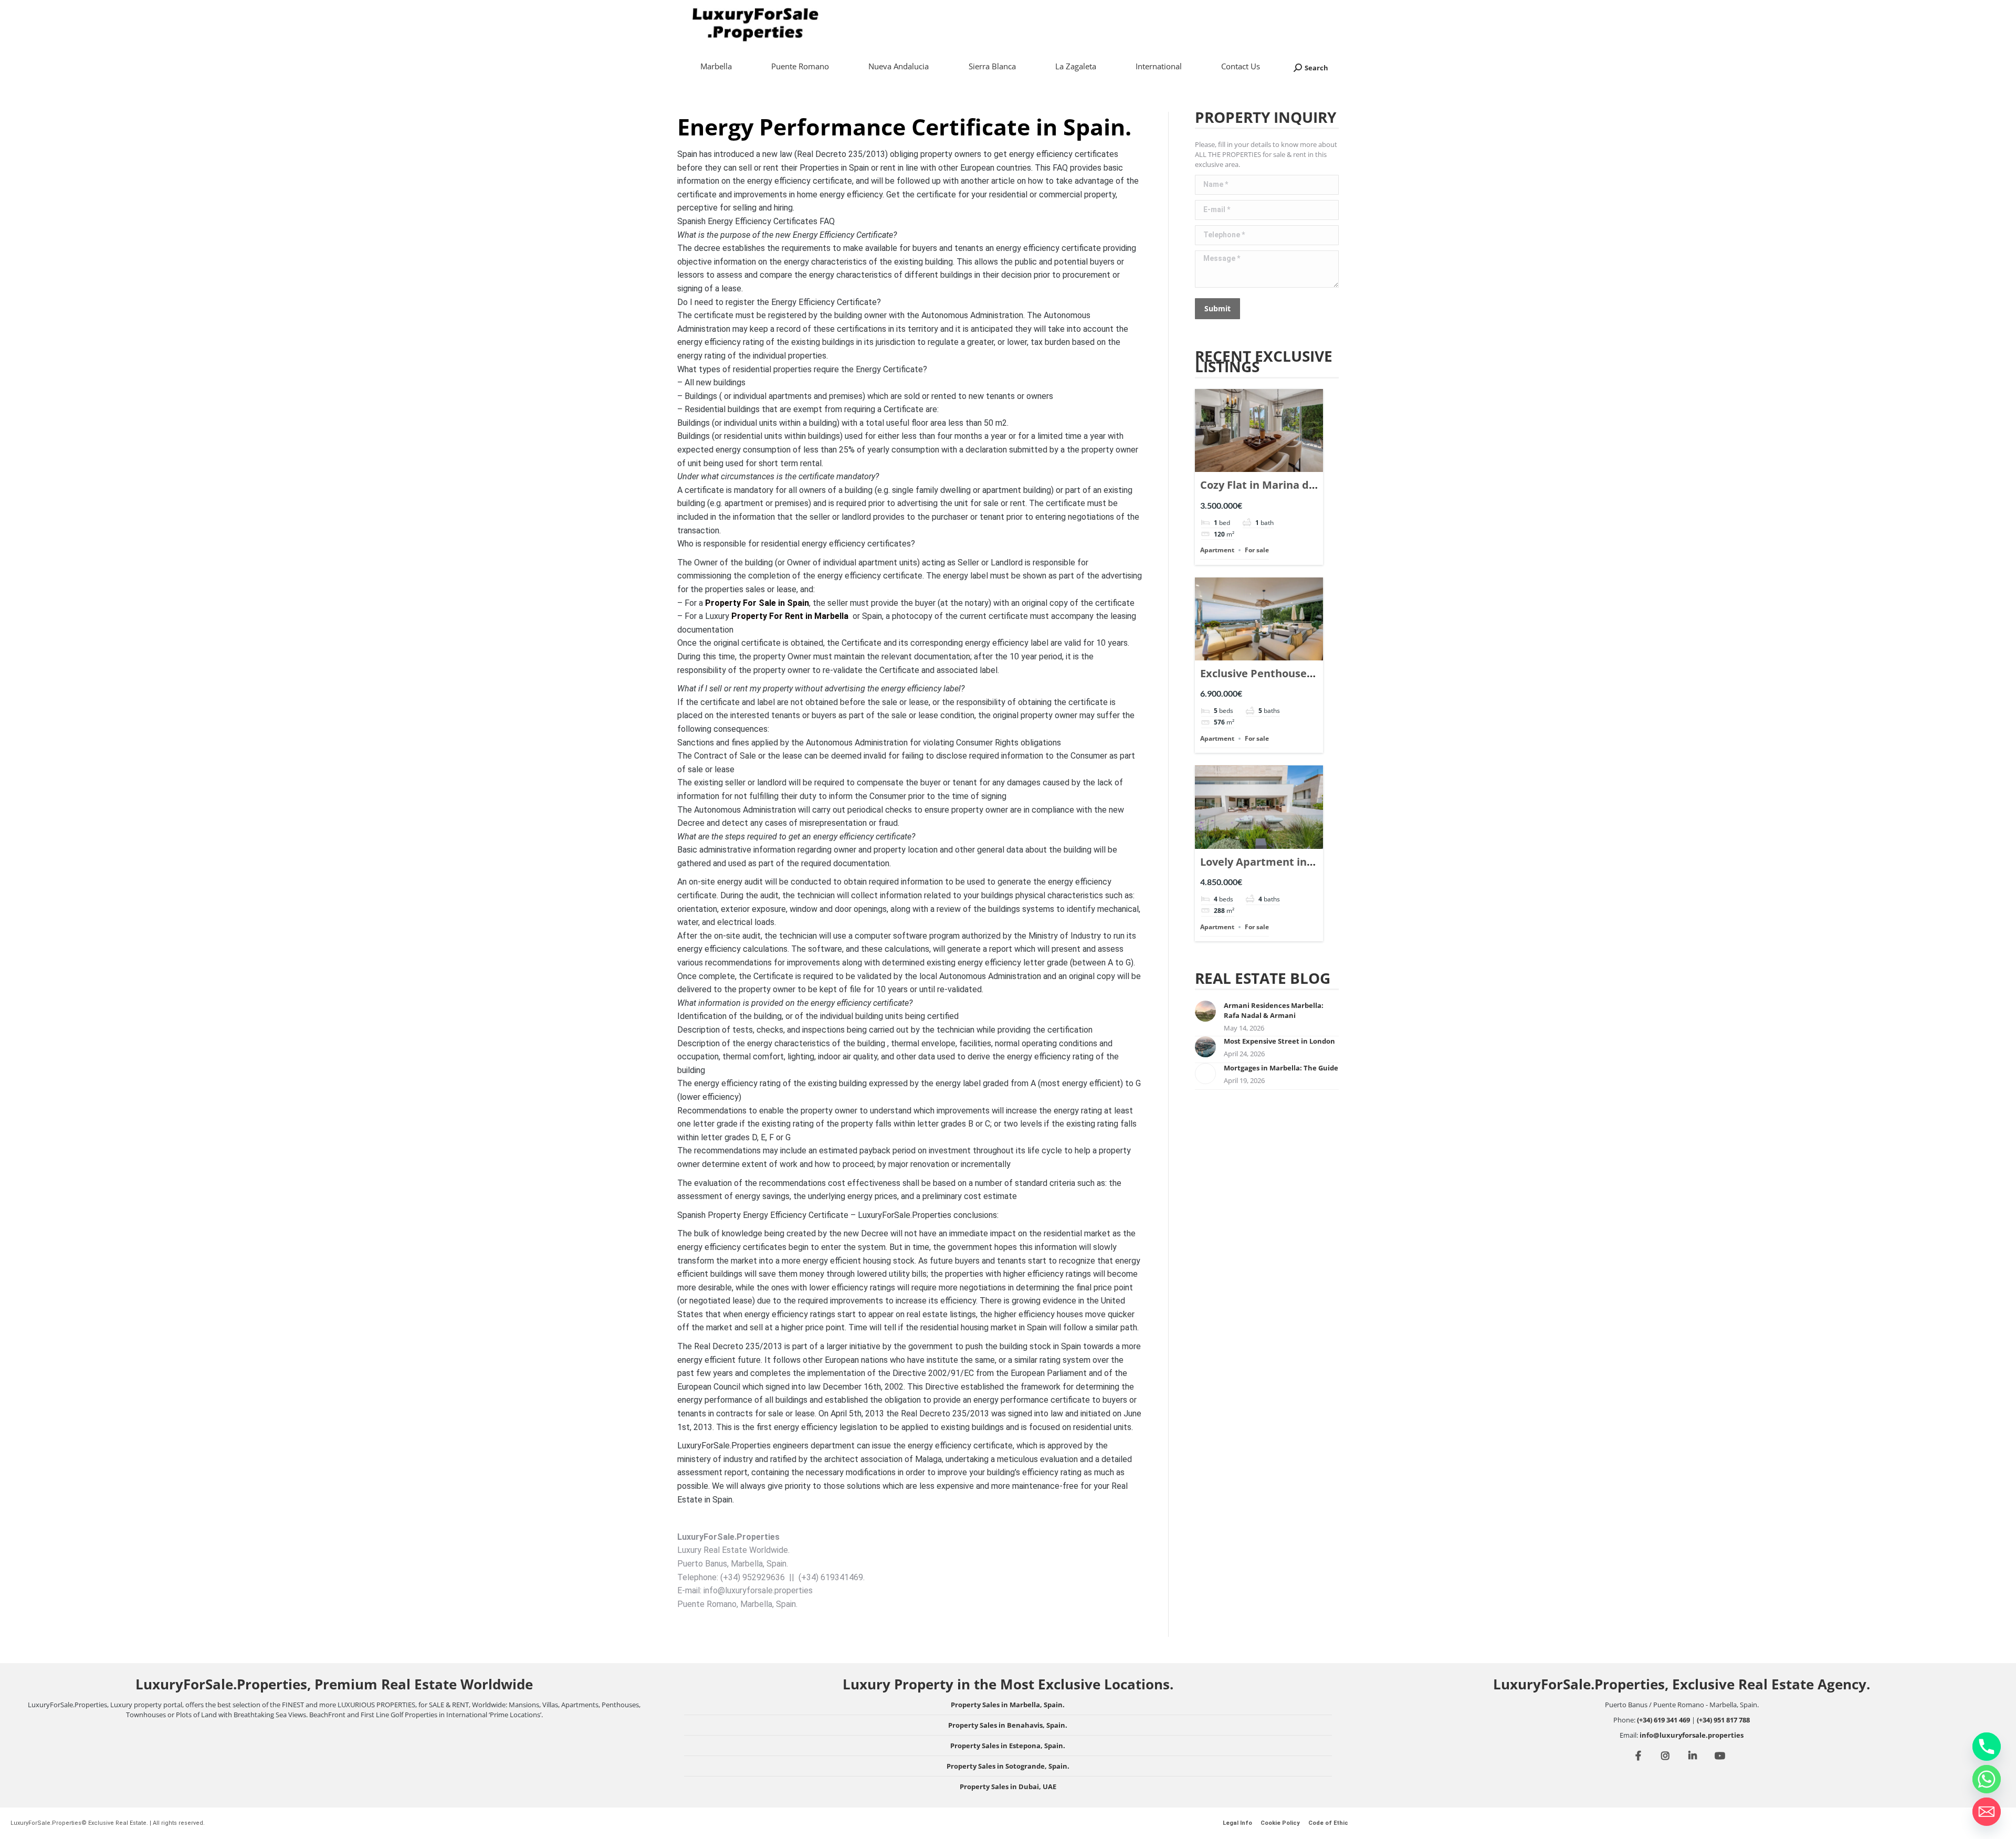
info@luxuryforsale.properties (1692, 1735)
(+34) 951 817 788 (1723, 1720)
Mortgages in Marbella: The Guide (1281, 1068)
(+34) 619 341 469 (1663, 1720)
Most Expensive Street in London (1279, 1041)
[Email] (1987, 1812)
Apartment (1217, 550)
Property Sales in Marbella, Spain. (1008, 1705)
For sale (1257, 550)
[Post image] (1205, 1011)
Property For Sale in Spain (757, 603)
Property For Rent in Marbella (790, 616)
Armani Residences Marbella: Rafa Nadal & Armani (1274, 1010)
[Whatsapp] (1987, 1779)
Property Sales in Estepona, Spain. (1008, 1746)
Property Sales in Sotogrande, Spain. (1008, 1766)
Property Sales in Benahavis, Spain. (1008, 1725)
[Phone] (1987, 1747)
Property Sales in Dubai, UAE (1008, 1787)
